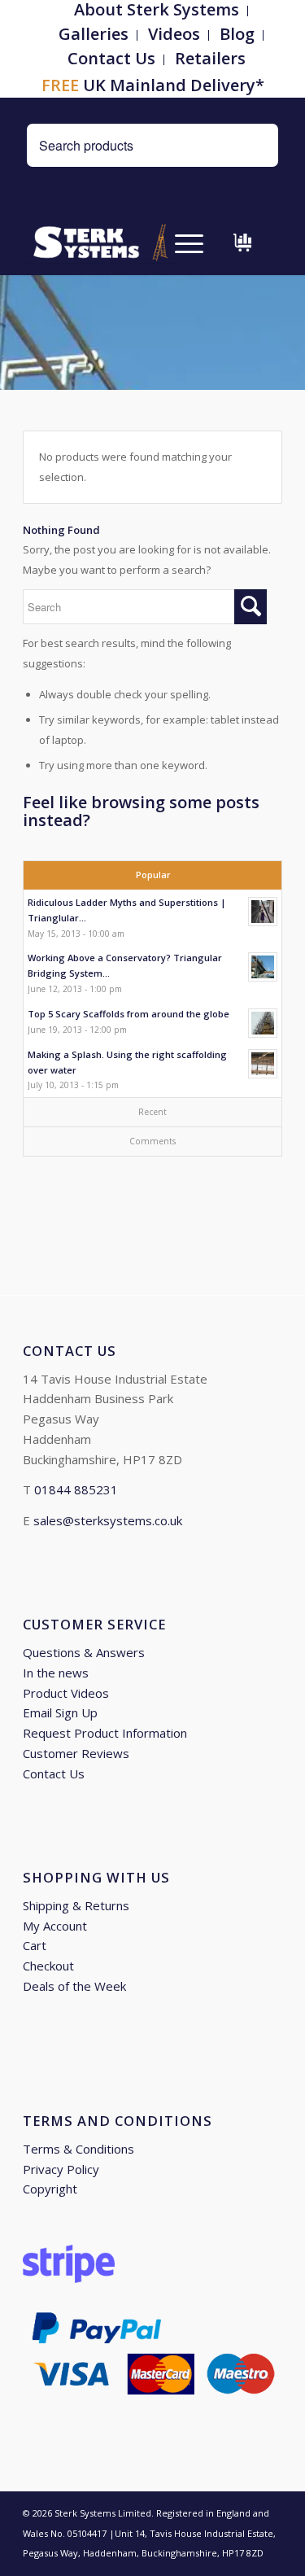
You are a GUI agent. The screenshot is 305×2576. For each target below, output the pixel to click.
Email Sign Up (60, 1712)
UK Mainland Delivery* (153, 85)
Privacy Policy (61, 2169)
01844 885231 (76, 1489)
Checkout (48, 1966)
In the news (56, 1673)
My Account (55, 1926)
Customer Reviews (76, 1753)
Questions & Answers (84, 1652)
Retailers (210, 58)
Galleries (94, 34)
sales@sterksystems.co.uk (108, 1520)
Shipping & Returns (76, 1905)
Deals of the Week (74, 1986)
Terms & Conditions (78, 2149)
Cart (35, 1945)
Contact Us (111, 58)
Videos (174, 34)
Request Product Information (105, 1733)
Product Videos (66, 1693)
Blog (237, 34)
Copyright (50, 2189)
